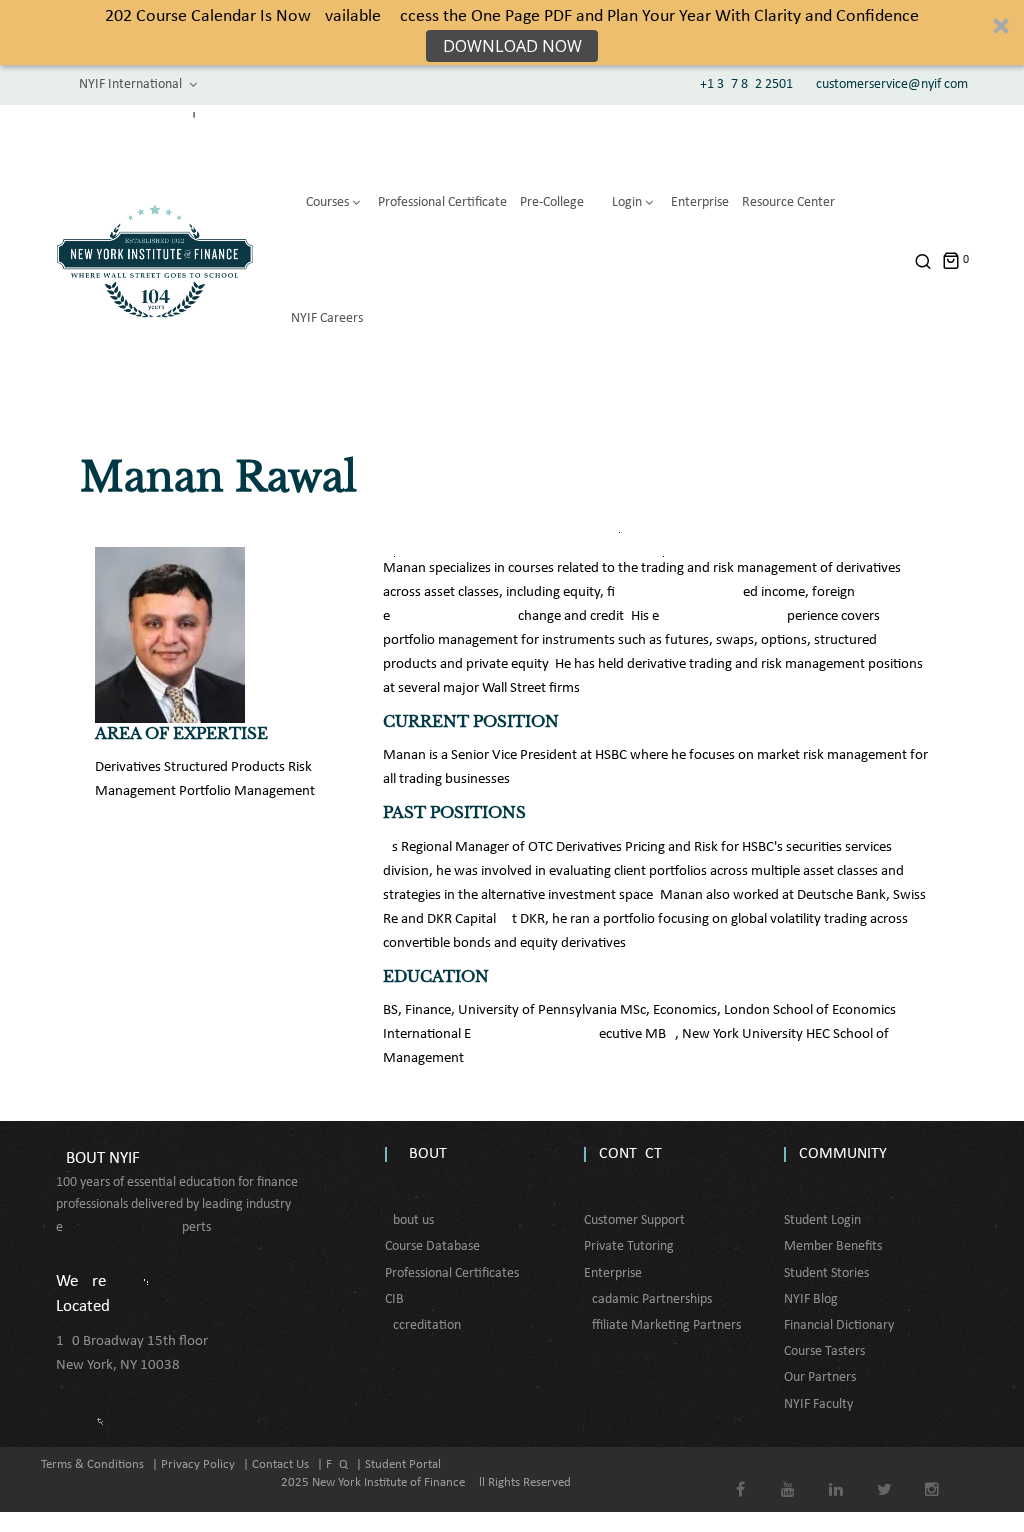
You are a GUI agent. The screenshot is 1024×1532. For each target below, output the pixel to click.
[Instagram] (932, 1475)
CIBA (398, 1299)
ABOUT (423, 1154)
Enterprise (613, 1273)
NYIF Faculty (818, 1404)
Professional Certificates (452, 1273)
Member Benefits (833, 1246)
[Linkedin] (836, 1475)
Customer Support (634, 1220)
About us (409, 1220)
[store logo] (155, 261)
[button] (512, 32)
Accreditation (423, 1325)
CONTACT (630, 1154)
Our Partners (820, 1377)
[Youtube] (788, 1475)
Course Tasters (824, 1351)
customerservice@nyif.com (892, 84)
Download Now (512, 46)
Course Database (432, 1246)
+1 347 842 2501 (746, 84)
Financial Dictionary (839, 1325)
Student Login (822, 1220)
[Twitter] (884, 1475)
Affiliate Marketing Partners (662, 1325)
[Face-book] (740, 1475)
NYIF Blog (811, 1299)
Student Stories (826, 1273)
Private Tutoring (629, 1246)
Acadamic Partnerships (648, 1299)
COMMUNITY (843, 1154)
